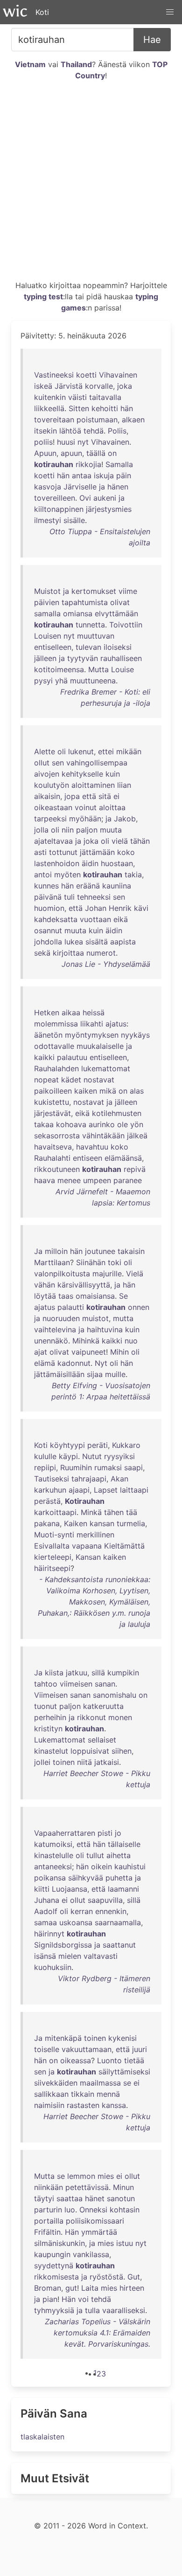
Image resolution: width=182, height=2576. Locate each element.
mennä (108, 2094)
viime (128, 591)
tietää (134, 2060)
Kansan (88, 1557)
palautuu (72, 1057)
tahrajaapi (89, 1479)
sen (58, 763)
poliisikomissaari (95, 2221)
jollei (42, 1762)
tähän (140, 841)
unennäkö (51, 1341)
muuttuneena (93, 681)
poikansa (50, 1878)
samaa (45, 1922)
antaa (82, 475)
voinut (86, 807)
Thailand (76, 64)
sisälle (74, 520)
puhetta (119, 1878)
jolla (41, 830)
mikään (129, 751)
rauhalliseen (121, 658)
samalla (47, 613)
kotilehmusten (117, 1113)
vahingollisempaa (97, 763)
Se (123, 1296)
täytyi (44, 2198)
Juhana (47, 1900)
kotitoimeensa (59, 669)
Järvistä (69, 386)
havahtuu (92, 1147)
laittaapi (134, 1490)
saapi (133, 1467)
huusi (66, 442)
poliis (43, 442)
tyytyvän (83, 658)
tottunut (63, 852)
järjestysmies (109, 509)
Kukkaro (126, 1445)
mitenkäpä (63, 2038)
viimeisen (76, 1684)
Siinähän (91, 1262)
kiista (54, 1673)
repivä (135, 1169)
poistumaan (97, 420)
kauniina (117, 886)
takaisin (131, 1251)
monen (120, 1717)
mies (106, 2176)
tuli (69, 897)
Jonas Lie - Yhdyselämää (106, 964)
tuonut (45, 1706)
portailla (49, 2221)
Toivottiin (126, 625)
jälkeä (137, 1136)
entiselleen (53, 647)
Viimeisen (51, 1695)
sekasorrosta (57, 1136)
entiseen (87, 1158)
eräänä (88, 886)
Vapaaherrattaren (65, 1833)
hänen (118, 487)
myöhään (85, 819)
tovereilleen (55, 498)
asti (40, 852)
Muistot (47, 591)
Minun (123, 2187)
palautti (71, 1307)
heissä (94, 1012)
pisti (105, 1833)
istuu (125, 2243)
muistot (95, 1318)
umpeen (97, 1180)
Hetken (47, 1012)
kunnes (46, 886)
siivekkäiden (56, 2083)
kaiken (86, 1091)
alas (137, 1091)
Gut (134, 2277)
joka (125, 386)
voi (83, 2299)
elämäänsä (123, 1158)
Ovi (85, 498)
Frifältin (47, 2232)
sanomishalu (115, 1695)
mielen (70, 1956)
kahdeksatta (56, 919)
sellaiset (102, 1740)
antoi (43, 875)
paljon (87, 830)
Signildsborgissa (63, 1945)
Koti (42, 12)
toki (115, 1262)
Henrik (120, 908)
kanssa (114, 2105)
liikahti (92, 1024)
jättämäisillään (59, 1374)
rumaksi (108, 1467)
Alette (45, 751)
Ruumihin (76, 1467)
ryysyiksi (119, 1456)
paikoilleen (53, 1091)
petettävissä (87, 2187)
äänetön (48, 1035)
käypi (68, 1456)
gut (71, 2288)
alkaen (133, 420)
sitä (105, 796)
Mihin (119, 1352)
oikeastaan (53, 807)
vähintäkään (103, 1136)
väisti (77, 397)
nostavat (99, 1080)
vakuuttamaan (87, 2049)
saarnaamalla (118, 1922)
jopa (72, 796)
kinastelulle (54, 1855)
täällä (96, 453)
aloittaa (112, 807)
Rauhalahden (56, 1068)
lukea (74, 942)
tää (132, 1512)
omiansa (78, 613)
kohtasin (125, 2210)
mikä (108, 1091)
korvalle (99, 386)
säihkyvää (86, 1878)
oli (62, 751)
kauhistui (130, 1867)
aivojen (47, 774)
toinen (64, 1762)
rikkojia (88, 464)
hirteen (132, 2288)
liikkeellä (49, 408)
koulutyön (52, 785)
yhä (61, 681)
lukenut (81, 751)
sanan (105, 1684)
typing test (43, 296)
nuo (131, 1341)
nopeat (46, 1080)
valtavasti (101, 1956)
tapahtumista (85, 602)
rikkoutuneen (57, 1169)
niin (68, 830)
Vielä (135, 1274)
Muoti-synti (54, 1535)
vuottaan (95, 919)
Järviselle (80, 487)
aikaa (71, 1012)
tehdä (94, 431)
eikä (121, 919)
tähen (114, 1512)
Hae (152, 40)
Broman (48, 2288)
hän (127, 408)
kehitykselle (82, 774)
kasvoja (48, 487)
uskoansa (76, 1922)
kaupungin (52, 2254)
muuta (111, 830)
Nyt (101, 1363)
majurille (107, 1274)
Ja (38, 1251)
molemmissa (56, 1024)
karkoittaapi (55, 1512)
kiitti (42, 1889)
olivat (120, 602)
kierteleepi (53, 1557)
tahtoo (46, 1684)
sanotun (121, 2198)
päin (124, 475)
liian (124, 785)
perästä (47, 1501)
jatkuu (77, 1673)
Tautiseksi (52, 1479)
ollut (42, 763)
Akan (119, 1479)
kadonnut (74, 1363)
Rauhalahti (52, 1158)
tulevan (88, 647)
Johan (96, 908)
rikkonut (91, 1717)
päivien (47, 602)
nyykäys (135, 1035)
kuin (113, 774)
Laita (90, 2288)
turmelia (131, 1523)
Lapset (106, 1490)
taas (66, 1296)
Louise (122, 669)
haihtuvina (105, 1329)
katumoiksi (53, 1844)
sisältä (97, 942)
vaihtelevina (55, 1329)
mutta (123, 1318)
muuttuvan (96, 636)
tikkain (83, 2094)
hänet (95, 2198)
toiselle (47, 2049)
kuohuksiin (53, 1967)
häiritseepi (52, 1568)
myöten (67, 875)
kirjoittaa (68, 953)
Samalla (119, 464)
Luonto (109, 2060)
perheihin (50, 1717)
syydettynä (54, 2266)
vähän (45, 1285)
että (89, 796)
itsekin (45, 431)
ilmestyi (48, 520)
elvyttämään (116, 613)
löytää (45, 1296)
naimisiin (49, 2105)
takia (133, 875)
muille (115, 1374)
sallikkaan (51, 2094)
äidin (90, 863)
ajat (41, 1352)
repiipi (45, 1467)
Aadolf (46, 1911)
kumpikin (123, 1673)
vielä (120, 841)
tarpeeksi (50, 819)
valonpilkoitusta (62, 1274)
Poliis (117, 431)
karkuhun (50, 1490)
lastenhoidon (57, 863)
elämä (45, 1363)
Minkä (91, 1512)
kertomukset (94, 591)
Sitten (79, 408)
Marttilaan (52, 1262)
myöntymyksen (92, 1035)
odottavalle (54, 1046)
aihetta (119, 1855)
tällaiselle (124, 1844)
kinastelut (51, 1751)
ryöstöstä (106, 2277)
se (127, 2083)
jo (118, 1833)
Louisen (48, 636)
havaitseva (53, 1147)
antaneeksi (53, 1867)
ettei (106, 751)
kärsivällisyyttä (84, 1285)
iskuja (104, 475)
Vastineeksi (54, 375)
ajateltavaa (53, 841)
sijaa (95, 1374)
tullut (95, 1855)
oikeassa (76, 2060)
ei (116, 796)
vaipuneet (89, 1352)
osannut (48, 930)
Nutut (92, 1456)
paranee (128, 1180)
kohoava (71, 1124)
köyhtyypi (67, 1445)
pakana (47, 1523)
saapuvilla (105, 1900)
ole (122, 1124)
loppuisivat (90, 1751)
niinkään (49, 2187)
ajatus (116, 1024)
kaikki (44, 1057)
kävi (141, 908)
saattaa (70, 2198)
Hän (72, 2232)
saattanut (119, 1945)
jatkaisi (107, 1762)
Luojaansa (70, 1889)
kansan (102, 1523)
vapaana (87, 1546)
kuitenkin (50, 397)
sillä (98, 1673)
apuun (71, 453)
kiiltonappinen (59, 509)
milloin (56, 1251)
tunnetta (90, 625)
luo (70, 2210)
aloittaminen (93, 785)
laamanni (123, 1889)
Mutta (98, 669)
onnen (139, 1307)
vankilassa (91, 2254)
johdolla (48, 942)
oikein (101, 1867)
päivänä (48, 897)
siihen (122, 1751)
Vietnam (30, 64)
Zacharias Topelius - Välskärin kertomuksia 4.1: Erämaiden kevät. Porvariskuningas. (98, 2333)
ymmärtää (99, 2232)
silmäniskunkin (59, 2243)
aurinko (102, 1124)
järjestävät (52, 1113)
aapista (123, 942)
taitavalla (105, 397)
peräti (98, 1445)
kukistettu (52, 1102)
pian (50, 2299)
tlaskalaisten (42, 2437)
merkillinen (95, 1535)
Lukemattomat (60, 1740)
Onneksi (93, 2210)
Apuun (45, 453)
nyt (83, 442)
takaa (44, 1124)
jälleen (45, 658)
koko (126, 852)
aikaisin (47, 796)
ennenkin (111, 1911)
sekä (42, 953)
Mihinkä (86, 1341)
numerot (101, 953)
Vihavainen (118, 375)
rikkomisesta (56, 2277)
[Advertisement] (91, 184)
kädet (71, 1080)
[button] (170, 12)
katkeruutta (103, 1706)
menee (69, 1180)
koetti (86, 375)
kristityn (48, 1729)
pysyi (43, 681)
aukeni (105, 498)
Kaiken (76, 1523)
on (112, 453)
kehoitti (105, 408)
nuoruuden (61, 1318)
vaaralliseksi (124, 2310)
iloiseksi (118, 647)
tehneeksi (94, 897)
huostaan (117, 863)
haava (45, 1180)
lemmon (81, 2176)
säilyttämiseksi (124, 2072)
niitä (84, 1762)
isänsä (45, 1956)
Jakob (125, 819)
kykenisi (122, 2038)
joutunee (100, 1251)
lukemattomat (106, 1068)
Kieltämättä (124, 1546)
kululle (45, 1456)
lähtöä (70, 431)
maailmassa (100, 2083)
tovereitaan (54, 420)
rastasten (83, 2105)
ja (102, 487)
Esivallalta (52, 1546)
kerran (82, 1911)
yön (137, 1124)
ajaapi (79, 1490)
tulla (92, 2310)
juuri (140, 2049)
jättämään (97, 852)
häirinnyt (49, 1934)
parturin (48, 2210)
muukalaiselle (100, 1046)
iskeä (43, 386)
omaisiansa (95, 1296)
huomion (49, 908)
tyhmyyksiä (54, 2310)
